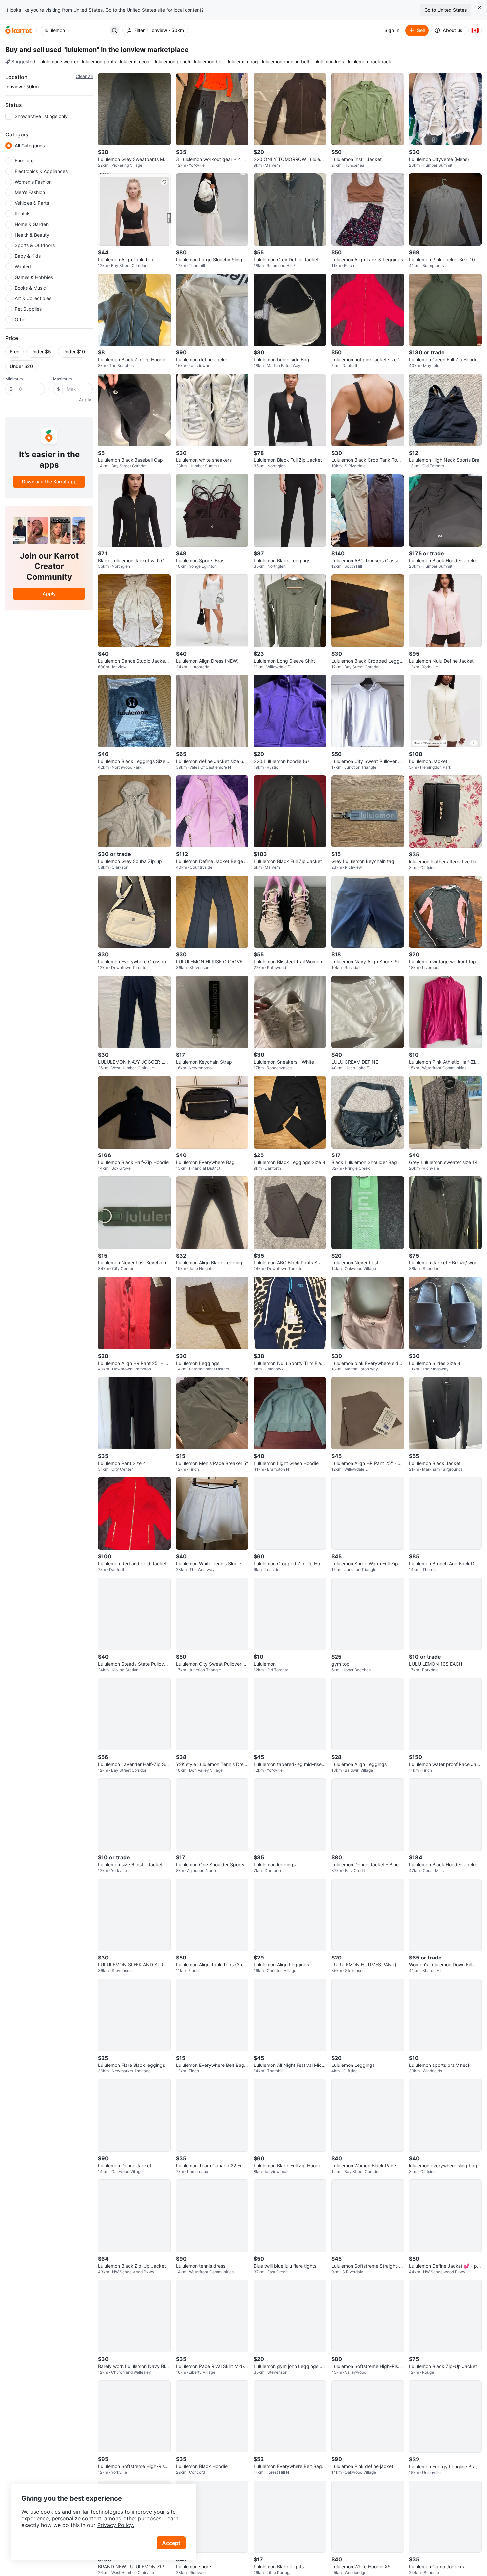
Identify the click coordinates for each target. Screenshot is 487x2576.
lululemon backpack (370, 61)
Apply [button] (85, 399)
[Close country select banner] (480, 7)
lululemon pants (99, 61)
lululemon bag (243, 61)
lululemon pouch (173, 61)
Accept (171, 2543)
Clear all (84, 76)
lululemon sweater (59, 61)
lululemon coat (135, 61)
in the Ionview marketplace (145, 50)
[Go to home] (19, 30)
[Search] (114, 30)
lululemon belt (209, 61)
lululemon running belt (286, 61)
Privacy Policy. (116, 2525)
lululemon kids (329, 61)
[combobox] (75, 30)
